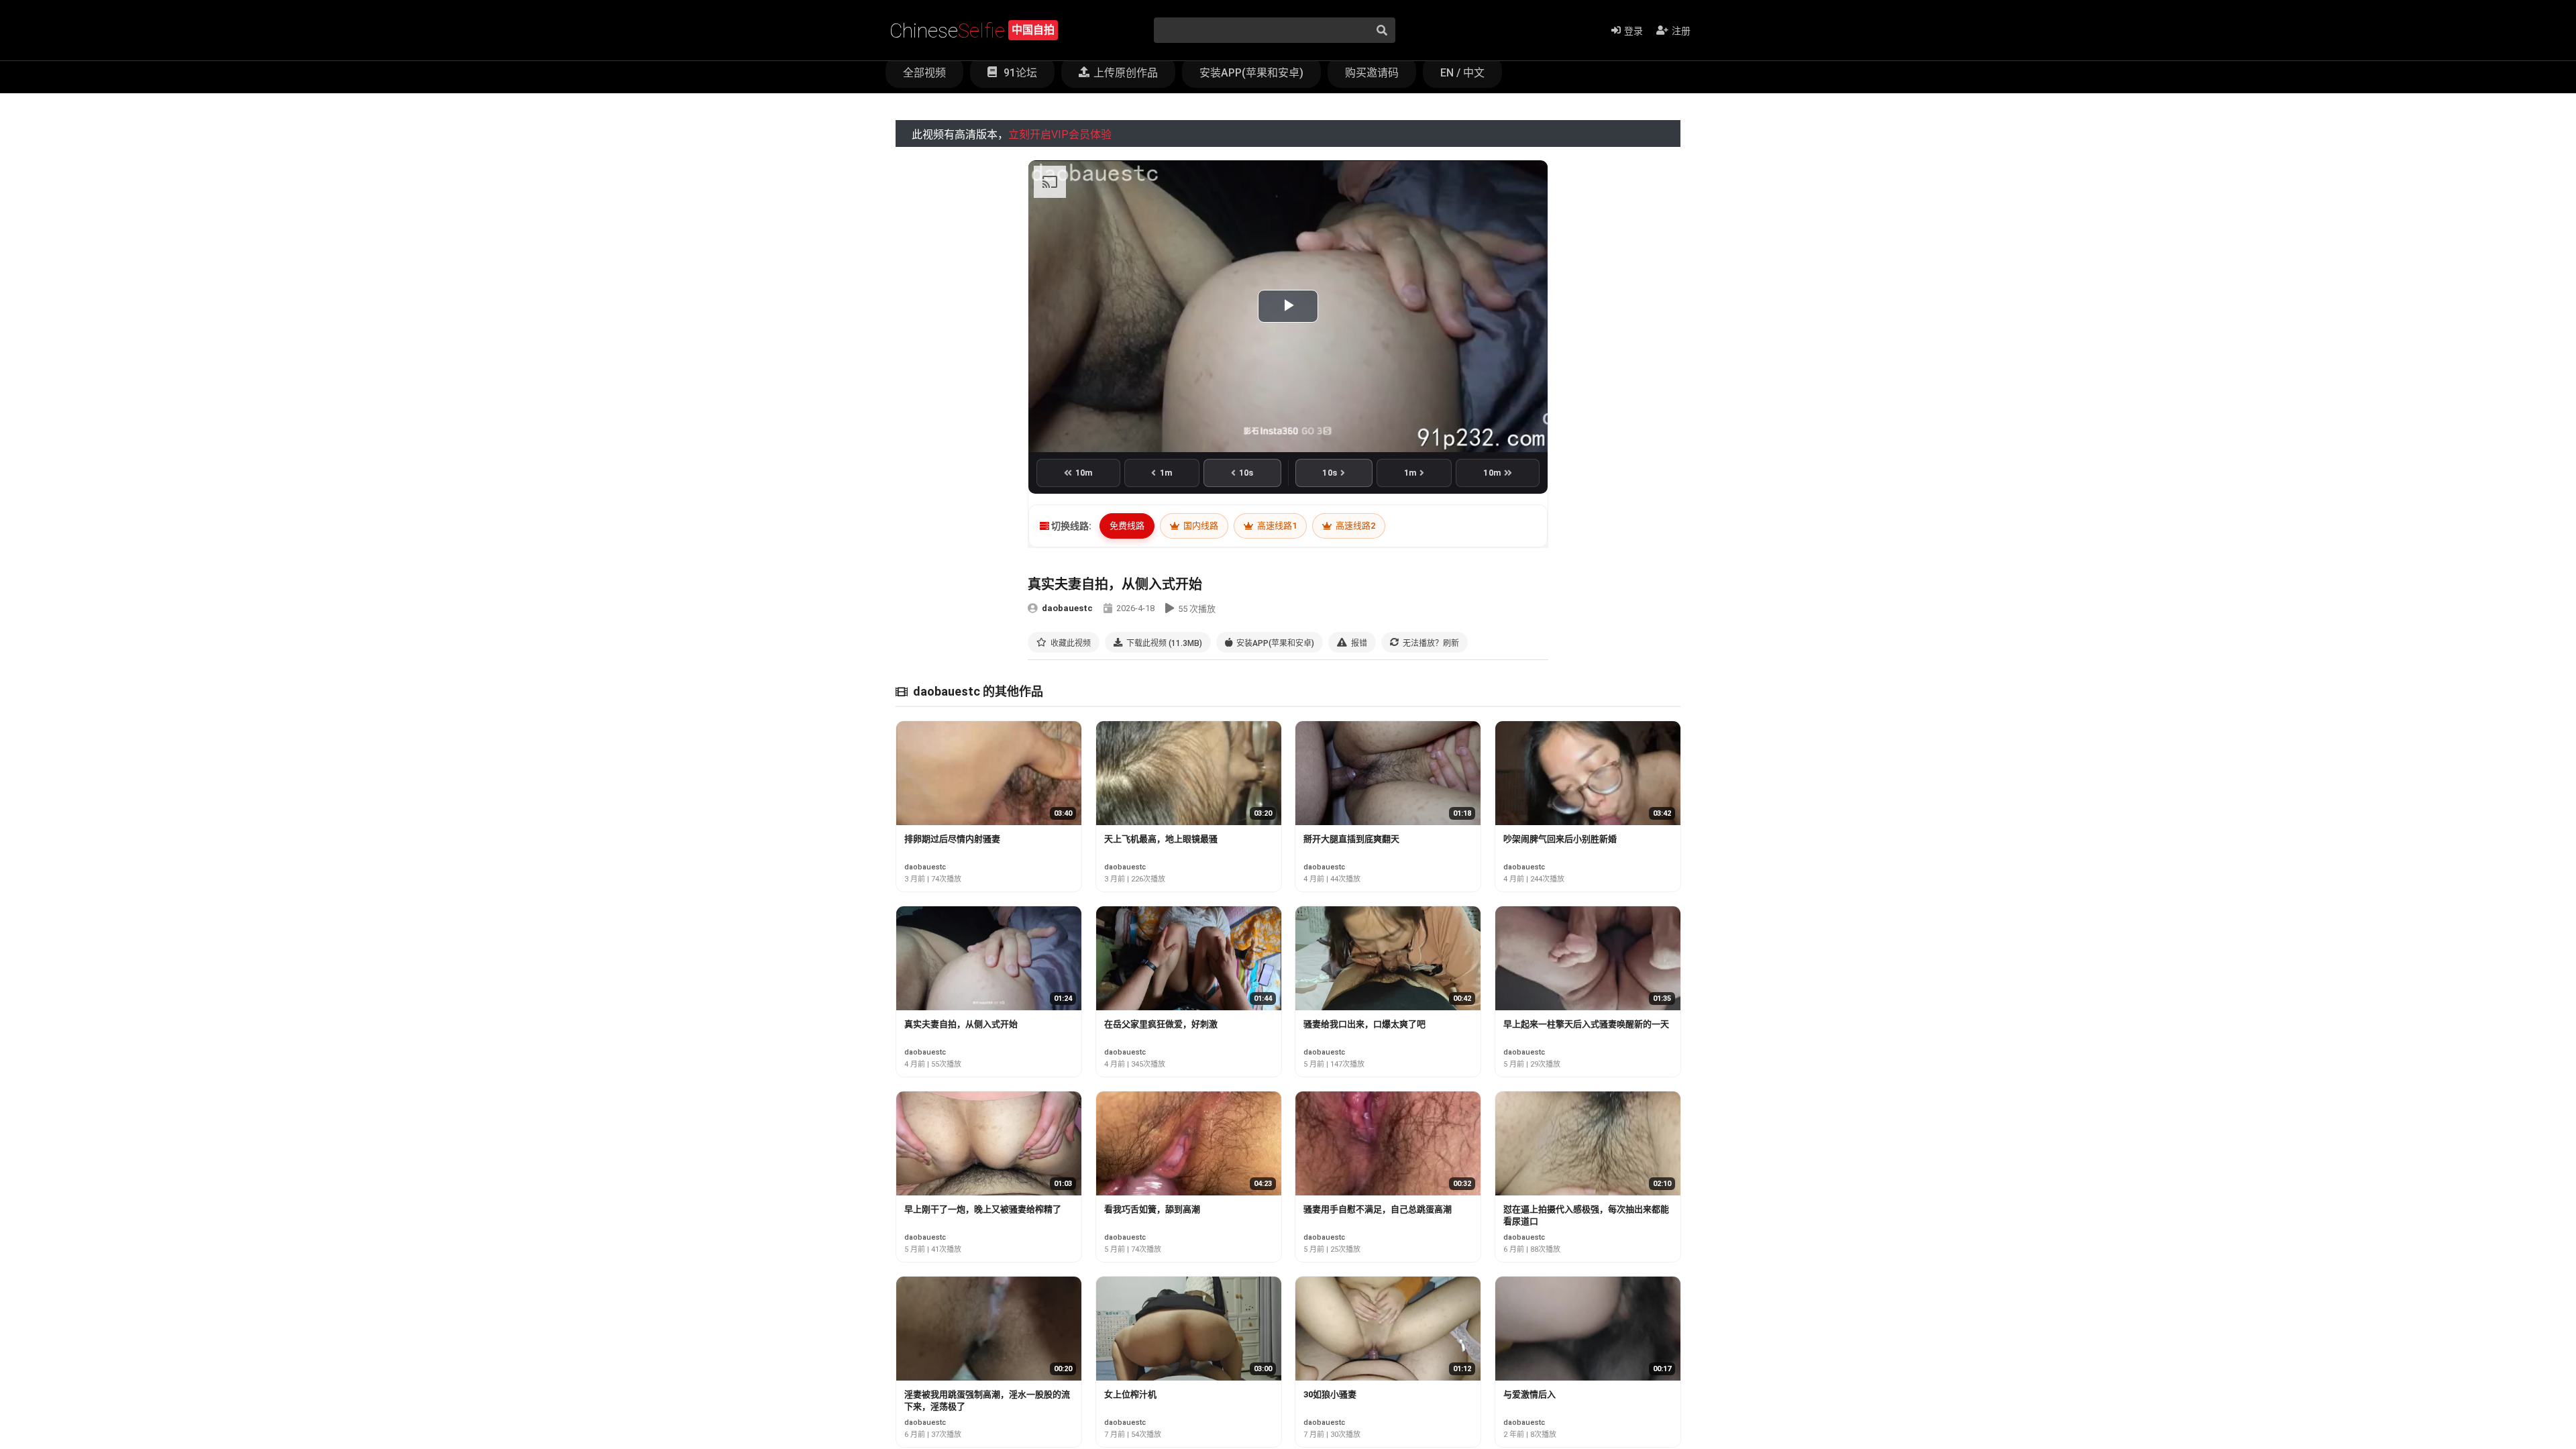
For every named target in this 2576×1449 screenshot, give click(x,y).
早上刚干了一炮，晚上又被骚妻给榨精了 (983, 1209)
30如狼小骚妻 (1330, 1394)
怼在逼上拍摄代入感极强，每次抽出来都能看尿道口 (1586, 1215)
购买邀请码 (1372, 73)
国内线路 (1200, 526)
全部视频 (924, 73)
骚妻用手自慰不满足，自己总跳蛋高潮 (1378, 1209)
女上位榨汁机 (1130, 1394)
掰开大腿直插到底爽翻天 (1351, 839)
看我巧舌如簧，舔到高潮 (1152, 1209)
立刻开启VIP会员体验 (1060, 135)
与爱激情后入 (1529, 1394)
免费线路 (1127, 526)
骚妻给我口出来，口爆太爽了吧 (1364, 1024)
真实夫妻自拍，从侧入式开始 (961, 1024)
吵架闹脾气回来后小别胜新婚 (1560, 839)
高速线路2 (1354, 526)
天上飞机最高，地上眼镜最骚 (1161, 839)
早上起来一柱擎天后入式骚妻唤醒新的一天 (1586, 1024)
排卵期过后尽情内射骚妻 (952, 839)
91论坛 (1019, 73)
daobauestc (1067, 608)
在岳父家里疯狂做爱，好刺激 (1161, 1024)
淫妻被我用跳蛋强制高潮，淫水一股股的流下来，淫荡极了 (987, 1400)
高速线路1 (1276, 526)
